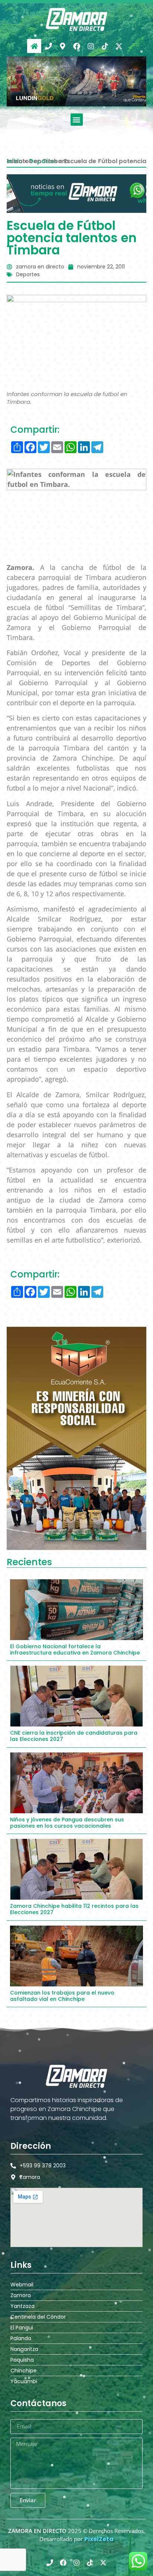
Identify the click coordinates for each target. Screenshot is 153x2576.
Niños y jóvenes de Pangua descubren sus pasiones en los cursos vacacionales (67, 1823)
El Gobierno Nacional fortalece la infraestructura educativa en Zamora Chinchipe (75, 1650)
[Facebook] (76, 46)
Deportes (28, 274)
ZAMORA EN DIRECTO (37, 2531)
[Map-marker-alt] (62, 46)
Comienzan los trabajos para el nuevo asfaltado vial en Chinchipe (62, 1996)
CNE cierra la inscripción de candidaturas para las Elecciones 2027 (74, 1736)
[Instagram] (91, 46)
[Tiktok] (105, 46)
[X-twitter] (119, 46)
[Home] (34, 46)
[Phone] (48, 46)
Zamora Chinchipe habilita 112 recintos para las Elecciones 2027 (74, 1909)
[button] (77, 120)
